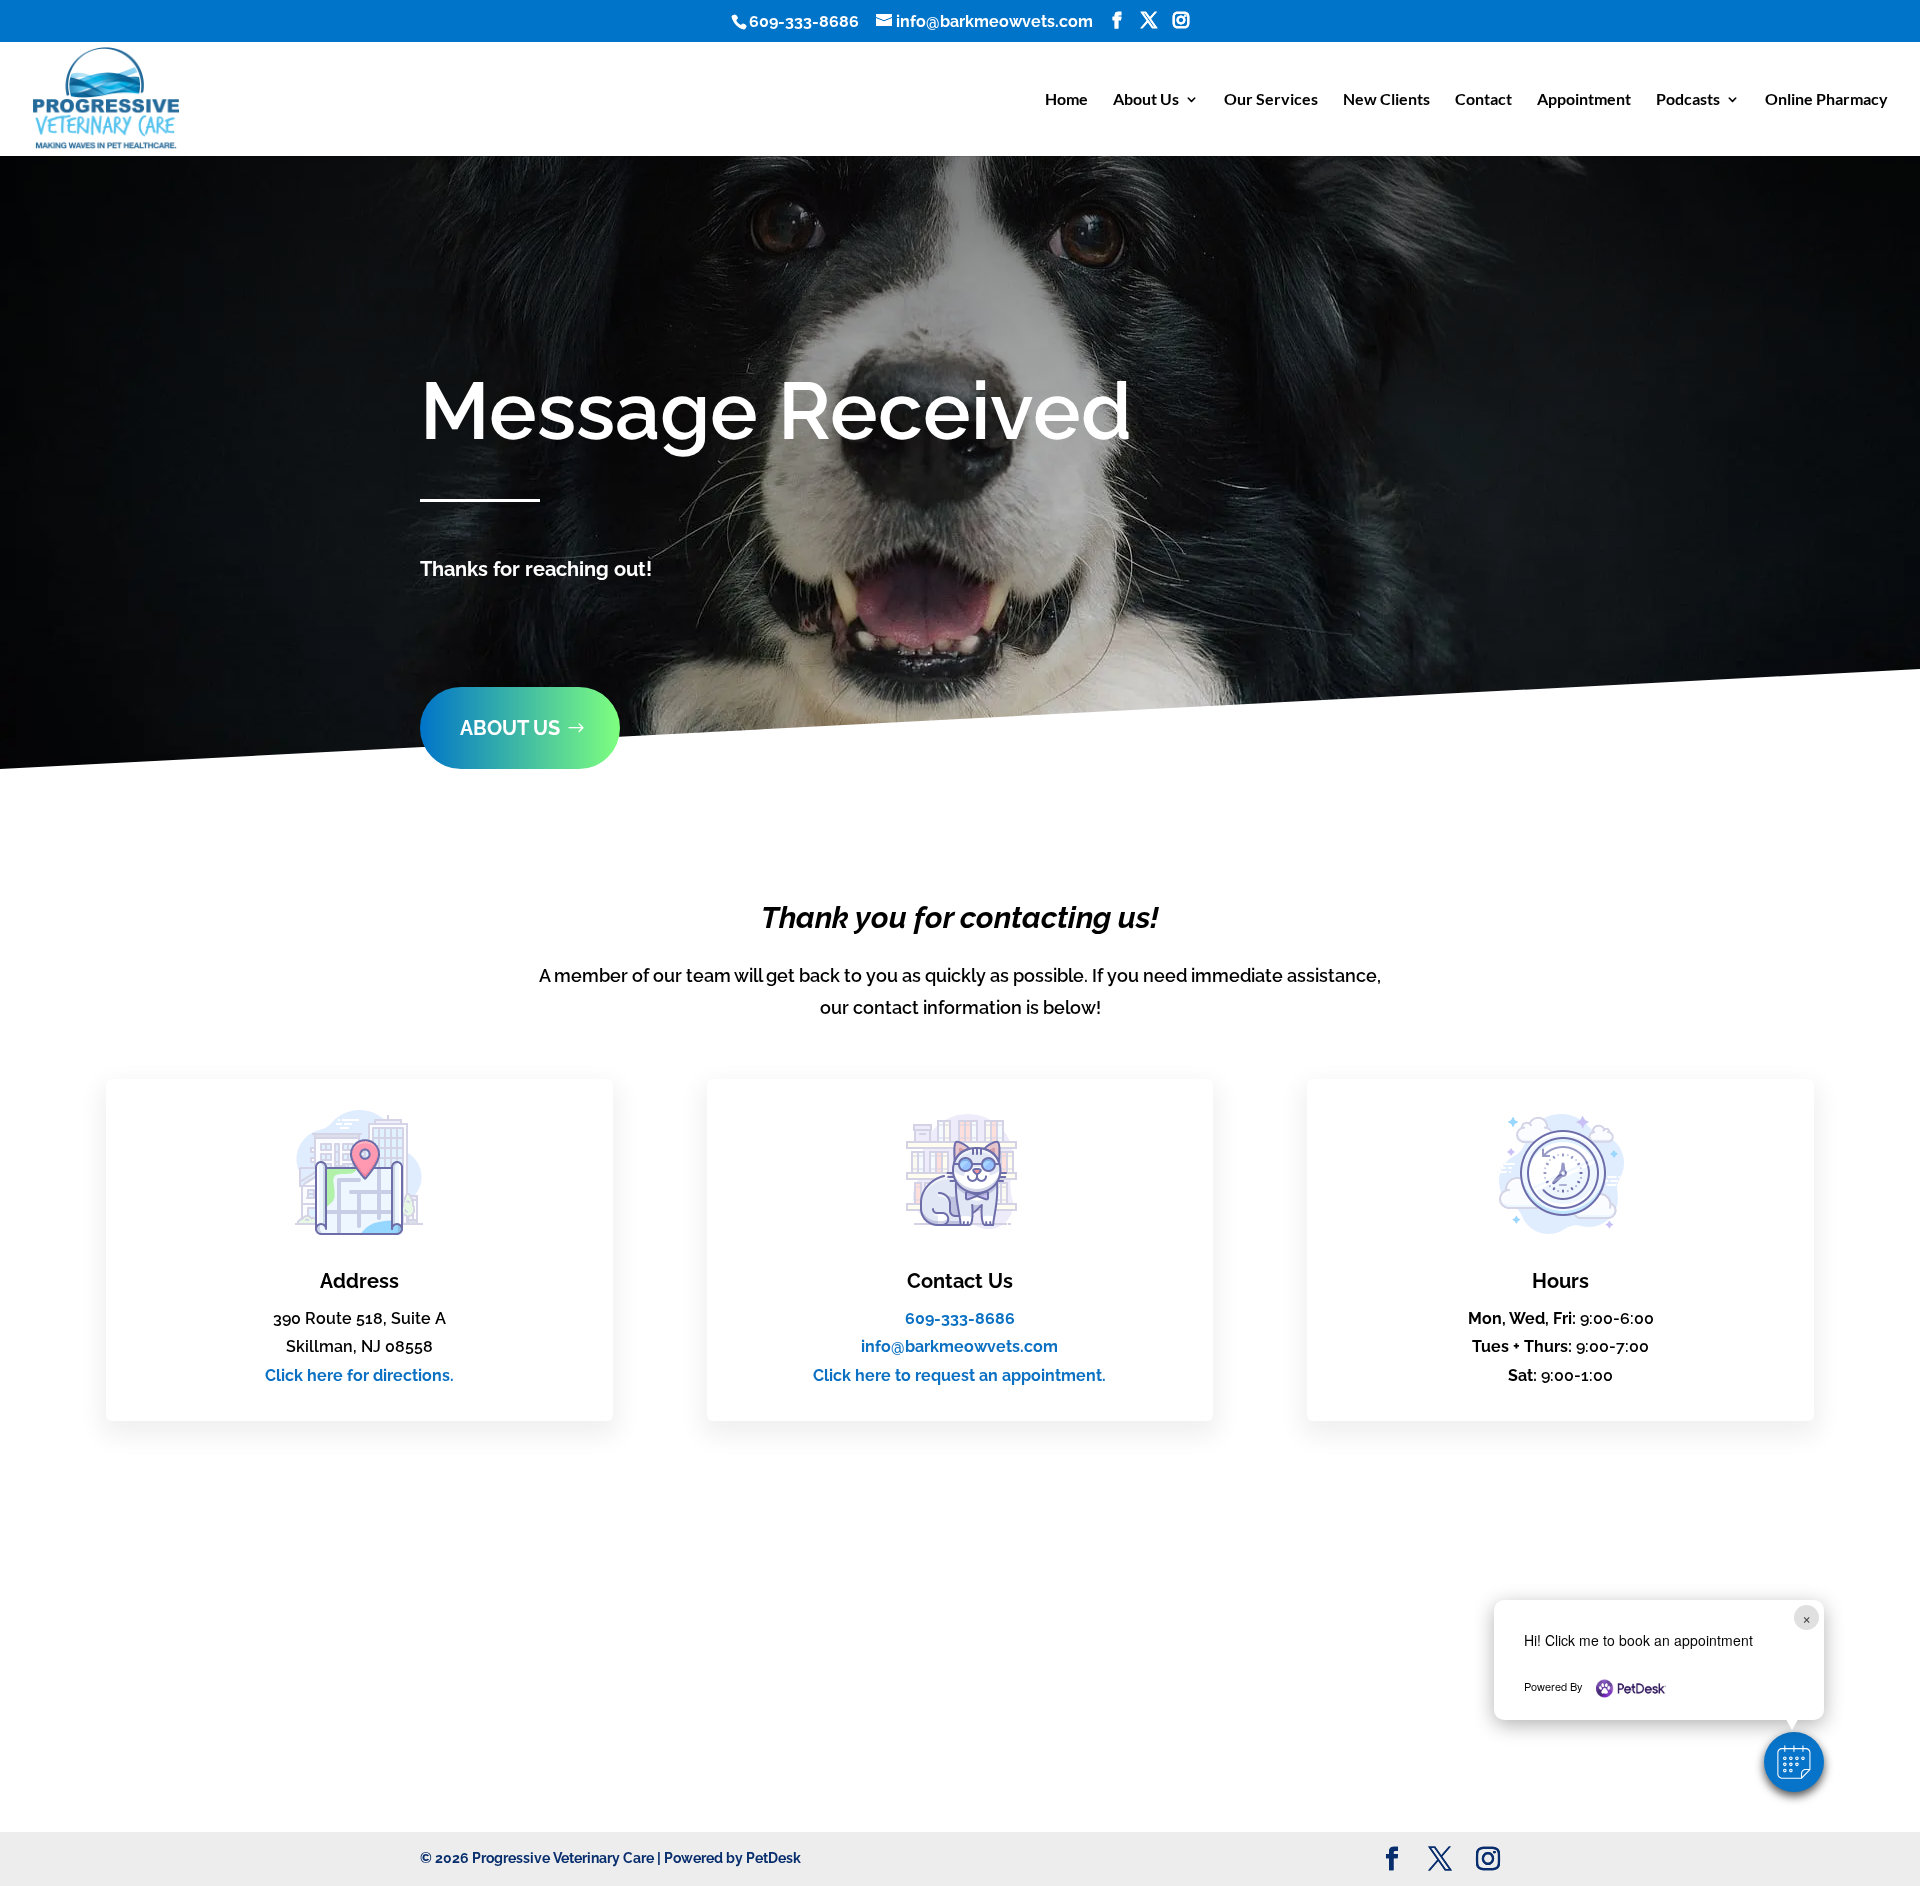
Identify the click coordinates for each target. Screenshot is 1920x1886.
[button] (1794, 1762)
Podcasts (1688, 100)
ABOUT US (510, 728)
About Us (1146, 100)
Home (1066, 100)
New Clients (1386, 100)
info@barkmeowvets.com (959, 1346)
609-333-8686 (804, 21)
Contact (1483, 100)
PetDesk (773, 1858)
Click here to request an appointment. (959, 1375)
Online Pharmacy (1826, 100)
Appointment (1584, 100)
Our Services (1271, 100)
